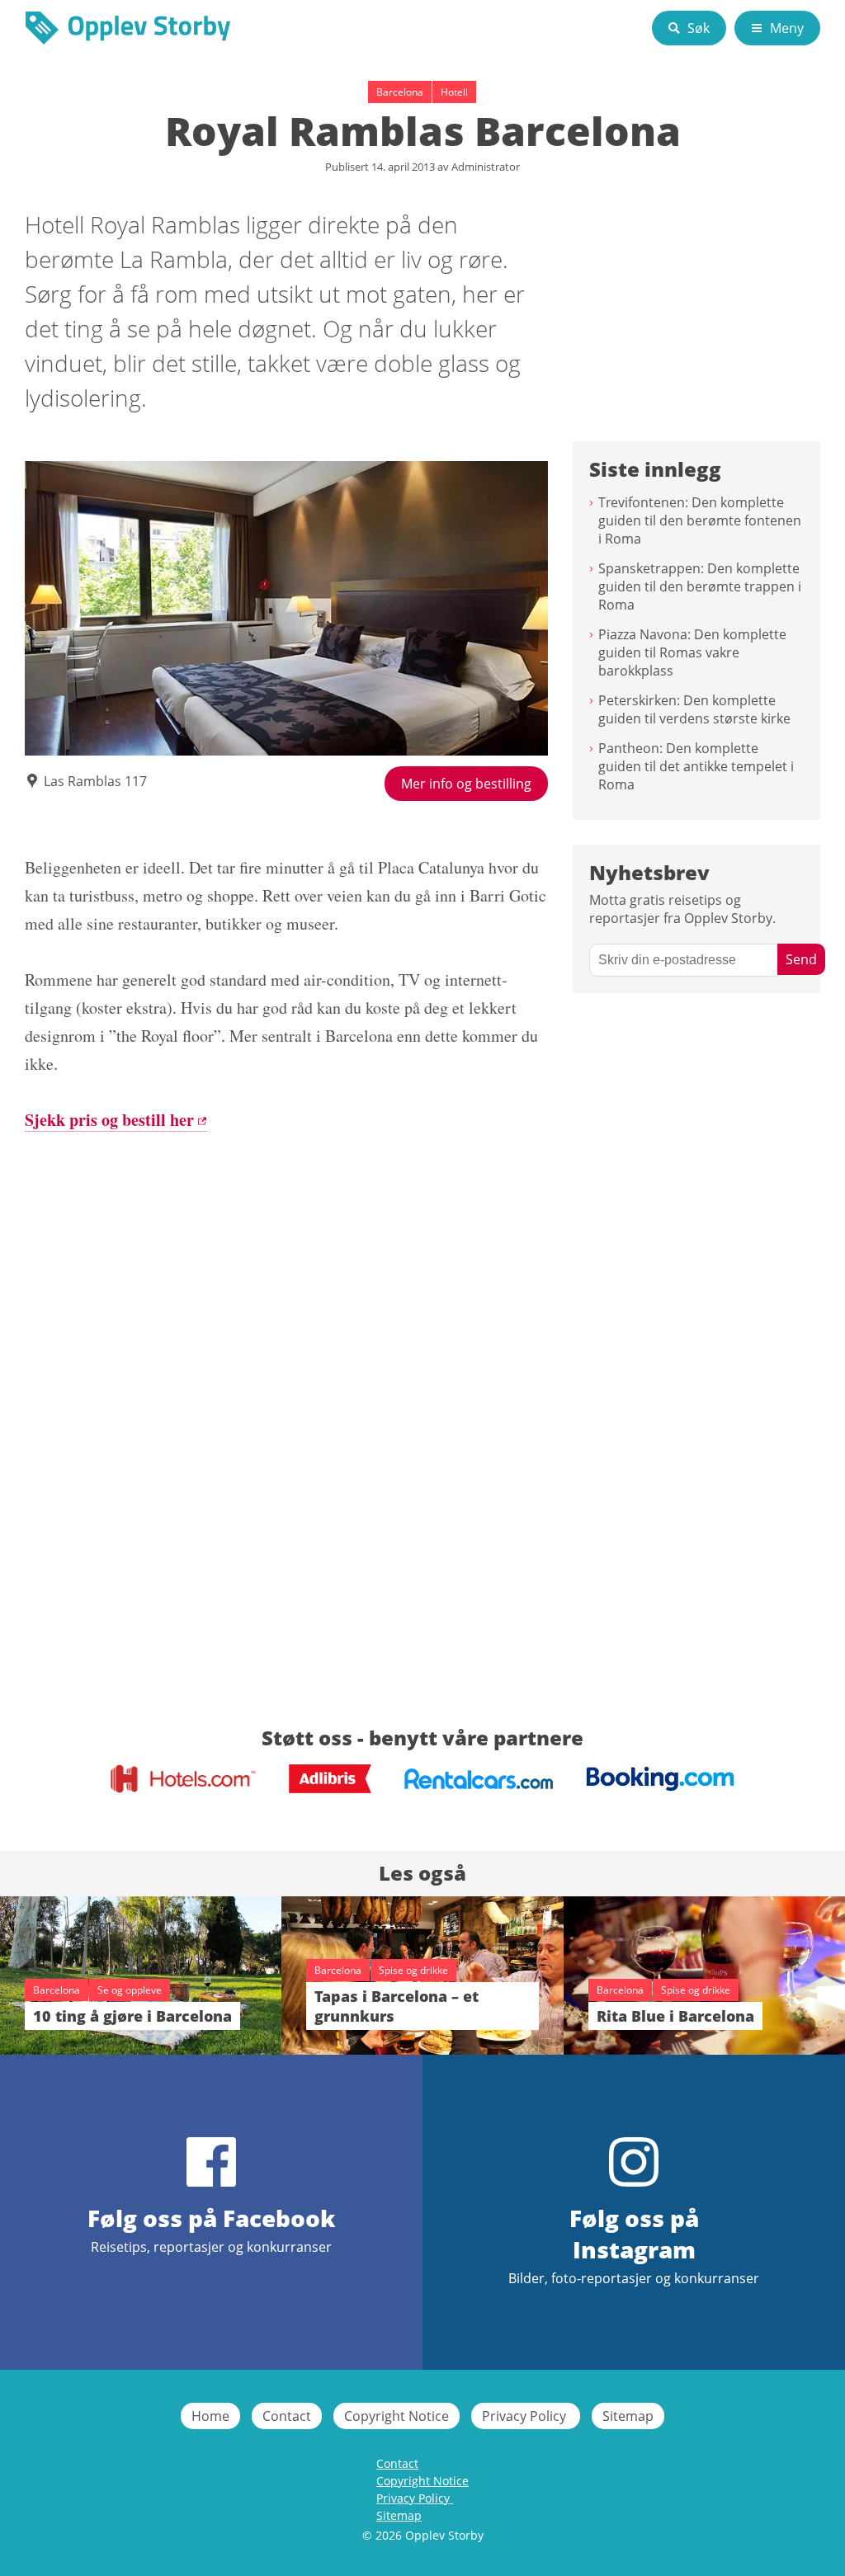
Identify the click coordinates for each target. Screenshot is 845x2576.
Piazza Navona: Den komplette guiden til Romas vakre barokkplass (692, 652)
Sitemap (628, 2416)
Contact (287, 2416)
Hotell (454, 92)
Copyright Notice (397, 2416)
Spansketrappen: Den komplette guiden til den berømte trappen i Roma (700, 586)
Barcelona (400, 92)
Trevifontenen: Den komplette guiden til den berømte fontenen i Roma (700, 520)
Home (210, 2416)
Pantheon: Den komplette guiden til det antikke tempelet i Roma (696, 766)
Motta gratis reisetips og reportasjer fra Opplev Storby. (682, 909)
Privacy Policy (526, 2416)
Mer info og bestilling (466, 784)
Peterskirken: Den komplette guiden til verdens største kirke (694, 709)
